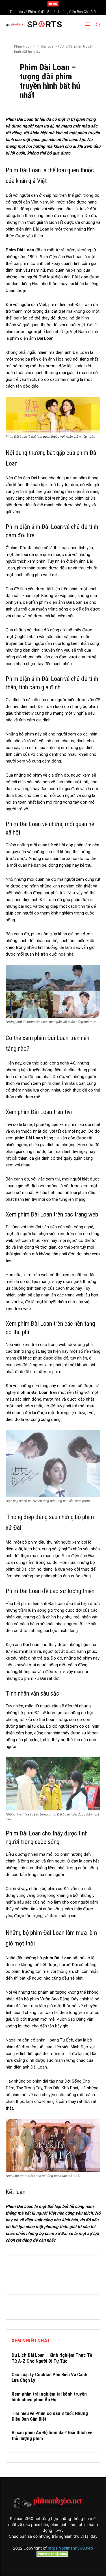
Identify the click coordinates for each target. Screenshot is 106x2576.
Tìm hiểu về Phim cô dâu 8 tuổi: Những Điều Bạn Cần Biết (53, 12)
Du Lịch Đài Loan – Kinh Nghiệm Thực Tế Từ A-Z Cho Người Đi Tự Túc (52, 2358)
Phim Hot (21, 46)
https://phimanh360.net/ (71, 2548)
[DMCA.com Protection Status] (53, 2555)
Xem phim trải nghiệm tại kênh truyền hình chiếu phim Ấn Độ (49, 2397)
